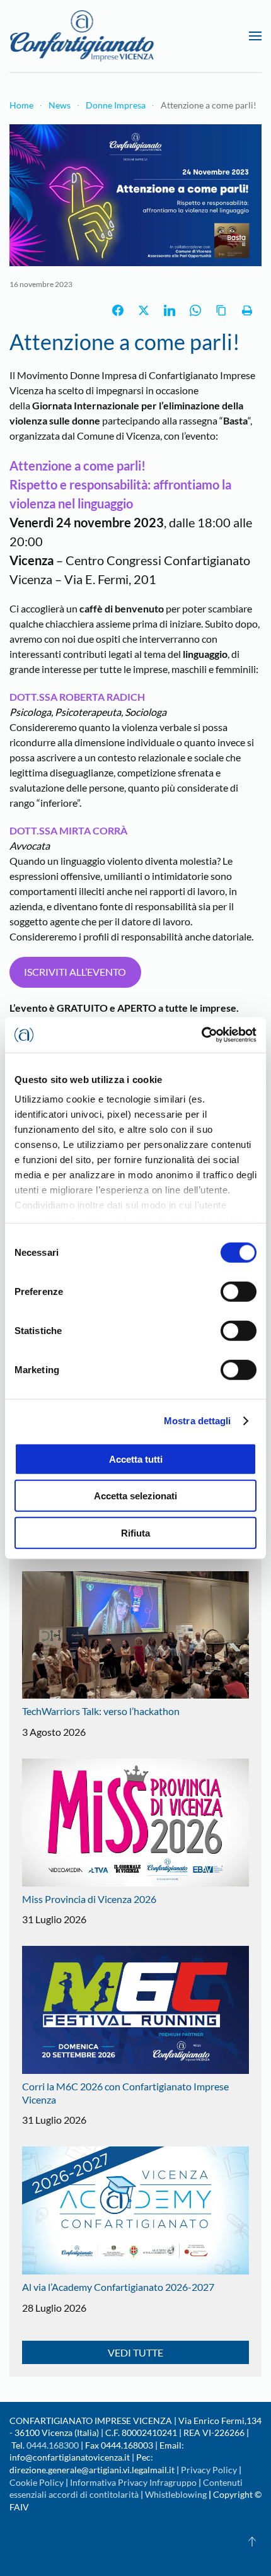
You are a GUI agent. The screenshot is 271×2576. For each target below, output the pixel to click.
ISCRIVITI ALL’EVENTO (75, 972)
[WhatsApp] (195, 310)
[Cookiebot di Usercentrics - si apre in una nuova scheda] (201, 1035)
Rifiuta (135, 1532)
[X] (144, 310)
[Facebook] (118, 310)
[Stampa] (247, 310)
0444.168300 (53, 2445)
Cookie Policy (37, 2482)
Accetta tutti (136, 1459)
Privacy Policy (209, 2470)
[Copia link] (221, 310)
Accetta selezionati (135, 1496)
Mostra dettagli (198, 1421)
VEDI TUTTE (135, 2352)
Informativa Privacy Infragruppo (133, 2482)
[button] (255, 36)
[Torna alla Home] (82, 36)
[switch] (239, 1291)
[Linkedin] (170, 310)
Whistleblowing (176, 2494)
